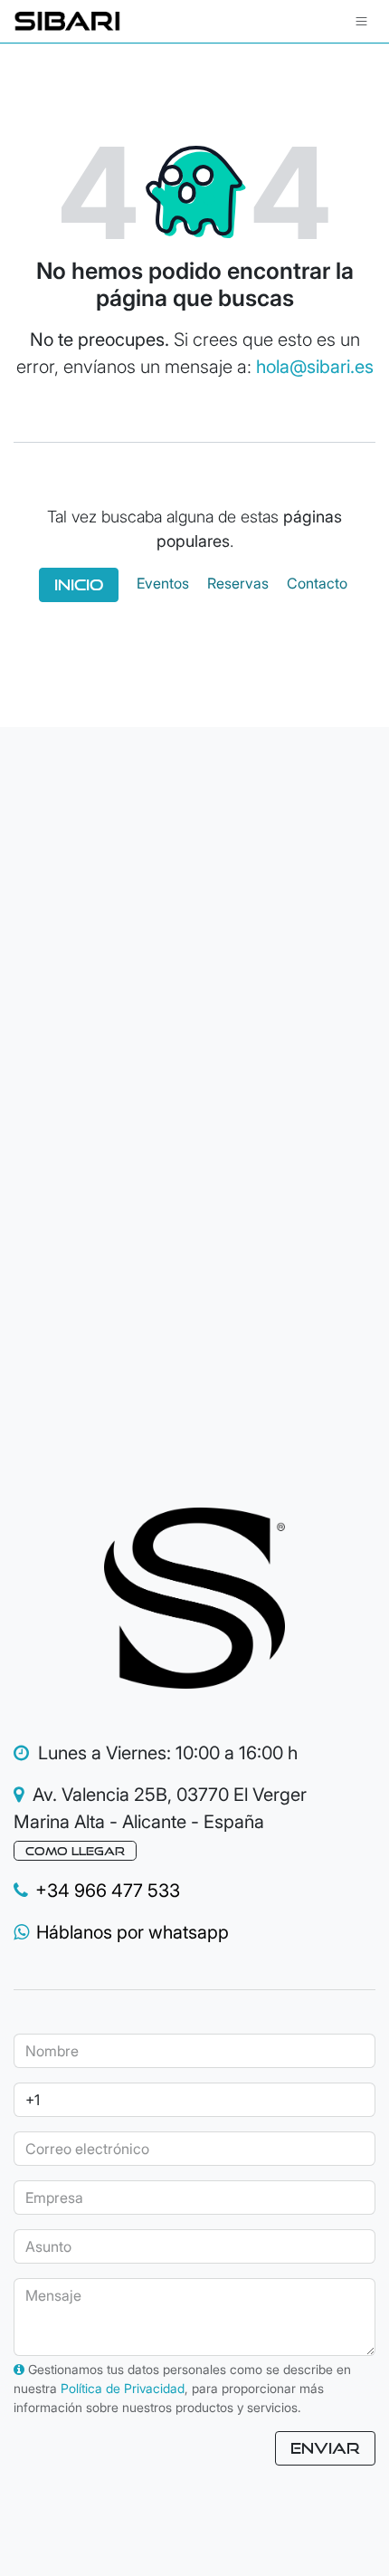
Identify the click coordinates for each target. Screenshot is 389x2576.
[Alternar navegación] (361, 21)
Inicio (79, 584)
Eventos (163, 584)
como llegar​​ (75, 1851)
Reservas (238, 584)
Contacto (317, 584)
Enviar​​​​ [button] (325, 2448)
